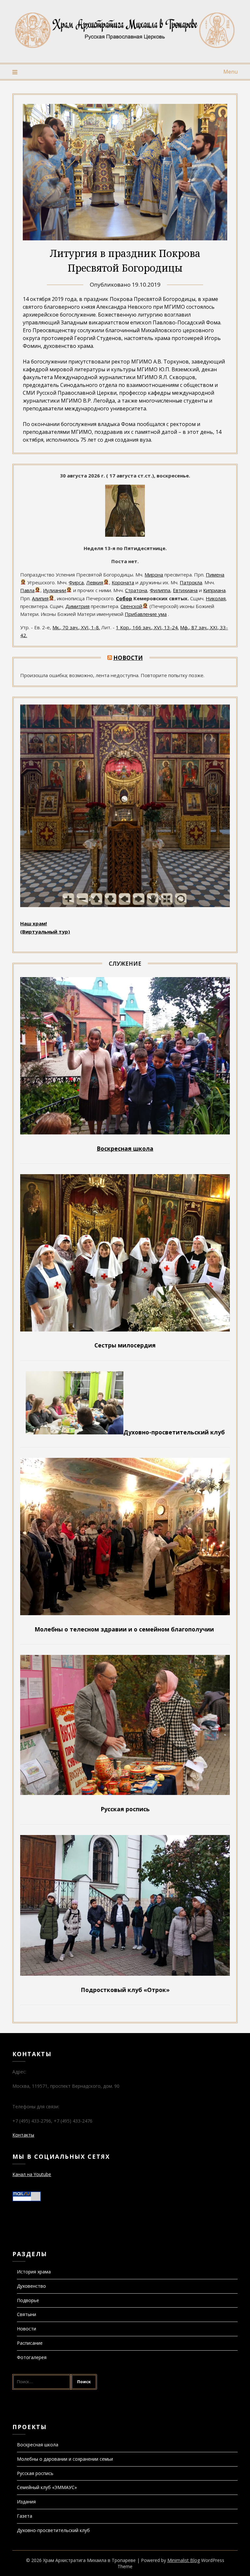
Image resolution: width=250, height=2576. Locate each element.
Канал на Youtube (32, 2174)
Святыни (27, 2314)
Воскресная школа (38, 2445)
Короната (123, 582)
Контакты (23, 2135)
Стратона (136, 590)
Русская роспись (35, 2473)
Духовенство (31, 2286)
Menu (230, 72)
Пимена (215, 575)
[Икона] (125, 535)
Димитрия (77, 606)
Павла (27, 590)
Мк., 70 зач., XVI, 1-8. (76, 627)
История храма (34, 2272)
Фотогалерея (32, 2357)
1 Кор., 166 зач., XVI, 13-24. (147, 627)
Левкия (95, 582)
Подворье (28, 2300)
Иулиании (55, 590)
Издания (26, 2502)
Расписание (30, 2343)
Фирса (76, 582)
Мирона (154, 575)
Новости (128, 658)
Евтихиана (185, 590)
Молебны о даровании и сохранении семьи (65, 2459)
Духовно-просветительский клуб (53, 2530)
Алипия (40, 598)
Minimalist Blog (184, 2560)
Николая (216, 598)
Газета (25, 2516)
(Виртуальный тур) (45, 932)
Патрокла (191, 582)
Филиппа (160, 590)
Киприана (214, 590)
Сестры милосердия (125, 1345)
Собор (124, 598)
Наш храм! (34, 923)
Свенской (131, 606)
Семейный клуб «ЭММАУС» (47, 2487)
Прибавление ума (146, 614)
